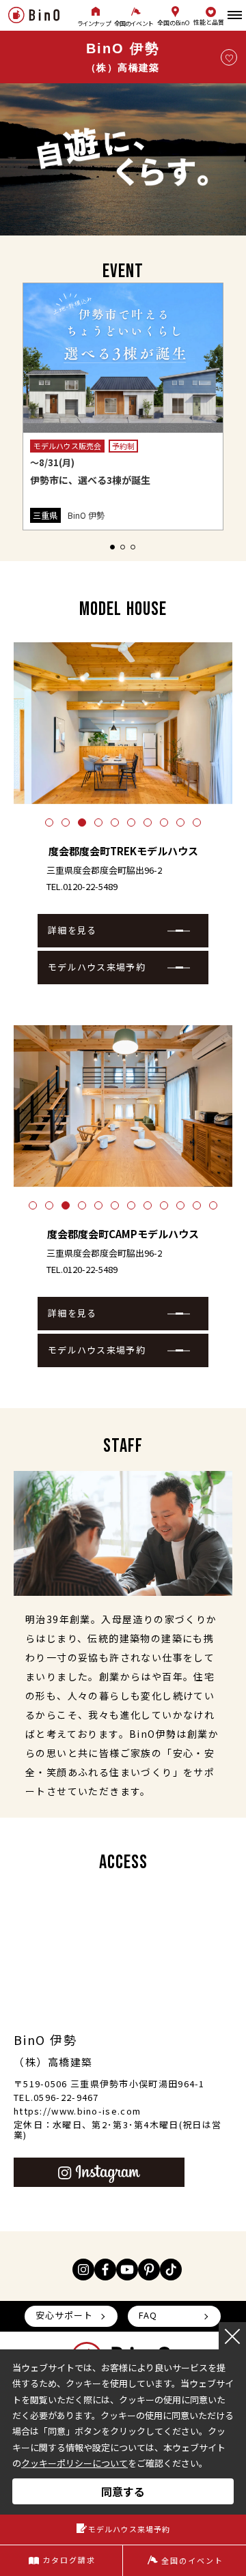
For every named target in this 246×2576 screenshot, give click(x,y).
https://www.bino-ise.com (77, 2111)
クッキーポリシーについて (74, 2463)
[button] (112, 547)
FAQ (148, 2315)
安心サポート (64, 2315)
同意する (123, 2491)
